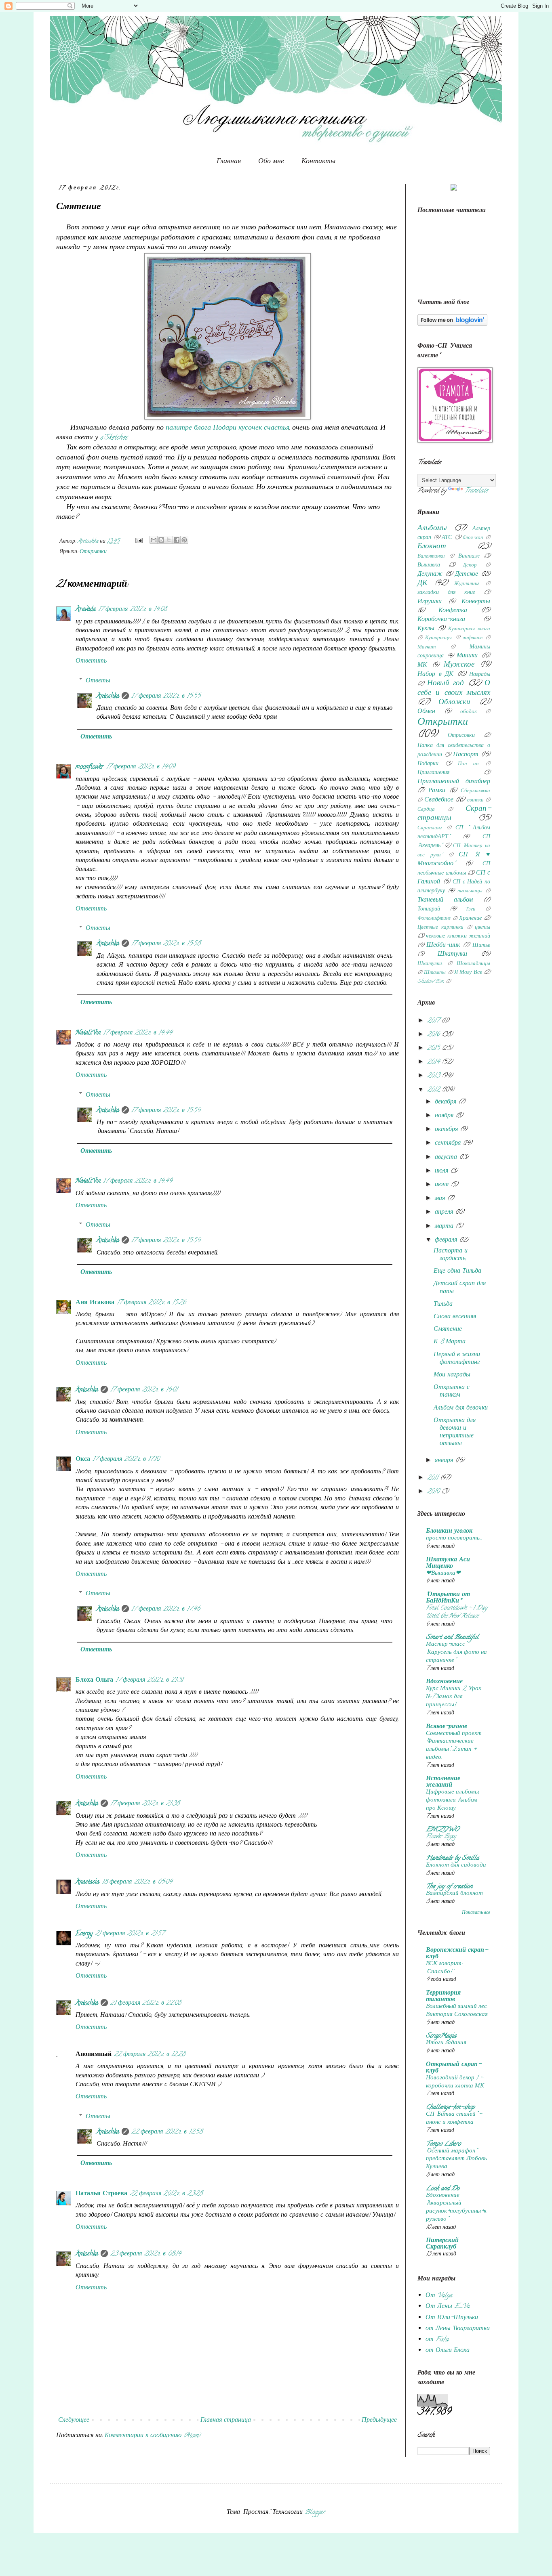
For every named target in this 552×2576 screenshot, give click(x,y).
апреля (445, 1212)
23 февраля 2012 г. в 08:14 (146, 2254)
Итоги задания (446, 2043)
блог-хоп (473, 538)
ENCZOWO (442, 1830)
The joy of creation (449, 1887)
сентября (449, 1143)
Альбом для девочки (461, 1408)
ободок (469, 712)
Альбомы (432, 529)
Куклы (426, 629)
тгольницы (470, 892)
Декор (470, 566)
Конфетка (453, 611)
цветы (482, 928)
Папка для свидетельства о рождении (454, 750)
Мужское (459, 665)
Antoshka (108, 696)
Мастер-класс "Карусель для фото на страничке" (456, 1653)
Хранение (470, 919)
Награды (480, 675)
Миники (467, 656)
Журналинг (467, 584)
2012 (434, 1090)
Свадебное (439, 800)
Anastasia (87, 1882)
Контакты (318, 161)
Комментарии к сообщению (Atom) (153, 2436)
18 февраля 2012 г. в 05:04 (137, 1882)
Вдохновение (444, 1682)
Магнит (427, 648)
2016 (434, 1035)
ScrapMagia (441, 2036)
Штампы (435, 973)
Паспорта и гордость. (451, 1255)
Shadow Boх (431, 982)
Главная (229, 161)
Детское (467, 575)
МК (422, 665)
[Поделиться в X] (169, 540)
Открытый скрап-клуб (453, 2068)
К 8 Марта (450, 1342)
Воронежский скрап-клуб (457, 1954)
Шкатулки (452, 954)
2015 (434, 1049)
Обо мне (271, 161)
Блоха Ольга (94, 1680)
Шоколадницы (473, 964)
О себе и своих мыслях (454, 688)
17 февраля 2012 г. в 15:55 (166, 696)
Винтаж (469, 557)
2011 (434, 1478)
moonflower (90, 767)
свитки (475, 801)
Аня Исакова (95, 1303)
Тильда (443, 1305)
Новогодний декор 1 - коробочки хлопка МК (455, 2082)
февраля (447, 1240)
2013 (434, 1076)
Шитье (481, 946)
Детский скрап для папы (460, 1288)
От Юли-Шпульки (452, 2318)
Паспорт (466, 755)
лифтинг (473, 638)
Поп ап (469, 764)
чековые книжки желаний (458, 937)
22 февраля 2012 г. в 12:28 (150, 2055)
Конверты (476, 602)
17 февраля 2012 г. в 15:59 (166, 1111)
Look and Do (443, 2189)
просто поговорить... (454, 1538)
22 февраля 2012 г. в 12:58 (167, 2132)
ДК (422, 584)
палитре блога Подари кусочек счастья (228, 428)
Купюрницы (438, 638)
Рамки (437, 791)
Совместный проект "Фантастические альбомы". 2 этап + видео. (454, 1746)
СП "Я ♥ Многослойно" (454, 860)
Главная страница (226, 2421)
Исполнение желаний (443, 1782)
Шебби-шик (443, 946)
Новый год (446, 684)
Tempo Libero (443, 2144)
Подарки (428, 764)
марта (445, 1227)
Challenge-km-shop (450, 2108)
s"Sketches (114, 438)
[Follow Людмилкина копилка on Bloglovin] (452, 325)
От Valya (439, 2296)
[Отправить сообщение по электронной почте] (138, 542)
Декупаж (430, 575)
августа (447, 1158)
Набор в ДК (435, 675)
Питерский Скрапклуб (442, 2244)
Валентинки (431, 557)
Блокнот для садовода (456, 1865)
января (445, 1461)
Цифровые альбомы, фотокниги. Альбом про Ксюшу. (453, 1800)
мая (441, 1199)
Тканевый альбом (445, 900)
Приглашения (434, 773)
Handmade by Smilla (452, 1859)
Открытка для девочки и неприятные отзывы (455, 1433)
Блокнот (432, 547)
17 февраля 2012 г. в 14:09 (141, 767)
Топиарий (429, 909)
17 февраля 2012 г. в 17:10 (126, 1460)
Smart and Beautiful (452, 1638)
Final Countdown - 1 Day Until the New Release (457, 1612)
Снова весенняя (455, 1317)
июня (443, 1185)
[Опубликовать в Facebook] (177, 540)
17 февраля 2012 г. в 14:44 (138, 1033)
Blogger (315, 2513)
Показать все (476, 1913)
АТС (447, 538)
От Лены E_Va (448, 2307)
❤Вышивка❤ (443, 1573)
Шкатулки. (430, 964)
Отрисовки (461, 736)
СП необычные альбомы (454, 869)
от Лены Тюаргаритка (458, 2329)
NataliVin (88, 1033)
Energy (84, 1934)
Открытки (93, 552)
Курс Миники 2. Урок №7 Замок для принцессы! (454, 1697)
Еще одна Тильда (457, 1271)
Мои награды (452, 1375)
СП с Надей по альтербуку (454, 887)
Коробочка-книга (441, 620)
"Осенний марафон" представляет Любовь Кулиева (456, 2159)
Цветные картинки (440, 928)
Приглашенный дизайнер (454, 782)
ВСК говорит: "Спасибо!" (444, 1968)
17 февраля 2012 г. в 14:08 (133, 610)
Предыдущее (379, 2421)
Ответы (98, 681)
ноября (445, 1116)
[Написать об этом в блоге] (161, 540)
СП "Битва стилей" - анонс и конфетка (454, 2119)
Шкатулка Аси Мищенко (448, 1563)
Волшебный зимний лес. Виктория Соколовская (457, 2011)
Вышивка (429, 565)
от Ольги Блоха (448, 2351)
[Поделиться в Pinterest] (184, 540)
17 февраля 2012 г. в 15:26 (151, 1303)
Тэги (471, 910)
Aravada (86, 610)
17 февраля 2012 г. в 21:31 (149, 1680)
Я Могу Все (468, 973)
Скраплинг (430, 829)
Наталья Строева (101, 2194)
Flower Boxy (441, 1837)
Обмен (426, 712)
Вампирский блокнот (454, 1894)
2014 (434, 1062)
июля (442, 1171)
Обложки (454, 703)
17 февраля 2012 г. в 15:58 (166, 944)
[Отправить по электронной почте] (154, 540)
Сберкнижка (475, 791)
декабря (447, 1102)
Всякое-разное (447, 1727)
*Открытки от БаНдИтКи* (448, 1598)
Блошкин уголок (449, 1531)
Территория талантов (443, 1997)
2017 (434, 1021)
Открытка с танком (452, 1392)
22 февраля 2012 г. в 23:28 (166, 2194)
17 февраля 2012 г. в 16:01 (144, 1390)
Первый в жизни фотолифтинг (457, 1359)
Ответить (91, 661)
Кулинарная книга (469, 629)
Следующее (74, 2421)
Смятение (448, 1330)
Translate (476, 491)
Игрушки (430, 602)
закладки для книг (446, 593)
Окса (83, 1460)
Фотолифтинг (434, 919)
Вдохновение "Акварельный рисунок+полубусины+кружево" (456, 2208)
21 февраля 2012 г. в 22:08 (146, 2003)
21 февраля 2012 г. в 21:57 (130, 1934)
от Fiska (437, 2340)
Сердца (426, 810)
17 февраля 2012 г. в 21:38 (145, 1804)
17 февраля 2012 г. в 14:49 (138, 1181)
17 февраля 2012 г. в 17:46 (166, 1609)
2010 (434, 1492)
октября (447, 1130)
